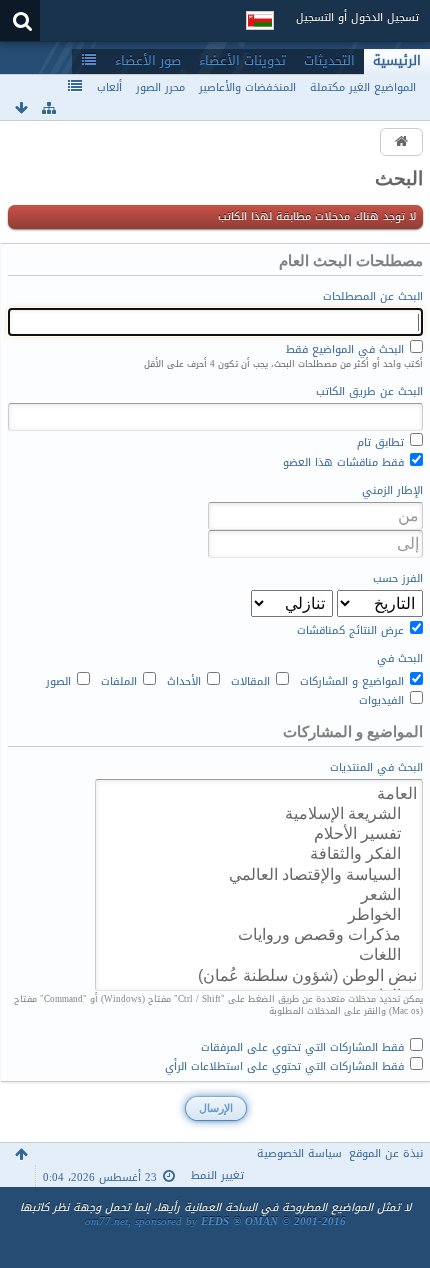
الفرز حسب (398, 579)
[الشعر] (259, 895)
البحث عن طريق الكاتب (369, 392)
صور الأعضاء (148, 61)
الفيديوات (383, 699)
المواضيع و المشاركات (354, 680)
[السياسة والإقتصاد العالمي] (259, 875)
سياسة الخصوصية (299, 1153)
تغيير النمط (217, 1175)
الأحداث (186, 680)
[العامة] (259, 794)
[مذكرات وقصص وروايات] (259, 935)
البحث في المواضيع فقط (347, 348)
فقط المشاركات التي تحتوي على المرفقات (304, 1046)
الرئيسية (397, 61)
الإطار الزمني (392, 491)
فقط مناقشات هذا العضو (345, 461)
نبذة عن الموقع (386, 1153)
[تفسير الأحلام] (259, 834)
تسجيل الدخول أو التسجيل (357, 17)
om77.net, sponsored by (215, 1221)
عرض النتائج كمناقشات (352, 629)
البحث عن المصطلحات (373, 297)
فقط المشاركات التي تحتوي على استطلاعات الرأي (286, 1065)
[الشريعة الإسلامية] (259, 814)
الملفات (121, 680)
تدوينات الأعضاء (242, 61)
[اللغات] (259, 955)
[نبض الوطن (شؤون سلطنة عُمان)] (259, 976)
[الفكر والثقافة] (259, 854)
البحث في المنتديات (376, 768)
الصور (60, 680)
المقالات (252, 680)
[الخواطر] (259, 915)
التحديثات (329, 61)
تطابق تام (382, 441)
